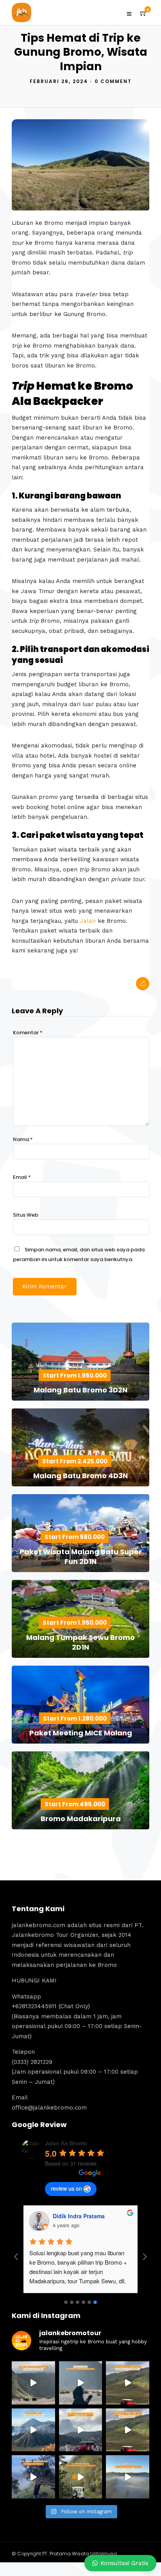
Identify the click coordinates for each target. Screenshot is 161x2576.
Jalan (88, 921)
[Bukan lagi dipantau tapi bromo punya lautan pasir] (81, 2383)
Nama (23, 1139)
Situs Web (26, 1215)
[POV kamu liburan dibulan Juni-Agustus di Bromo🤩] (33, 2477)
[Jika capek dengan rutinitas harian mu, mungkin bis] (33, 2383)
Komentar (28, 1033)
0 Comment (113, 81)
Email (22, 1177)
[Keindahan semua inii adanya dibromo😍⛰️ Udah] (128, 2383)
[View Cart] (143, 14)
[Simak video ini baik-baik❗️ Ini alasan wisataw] (81, 2430)
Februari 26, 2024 (59, 81)
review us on (66, 2188)
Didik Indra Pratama (79, 2216)
